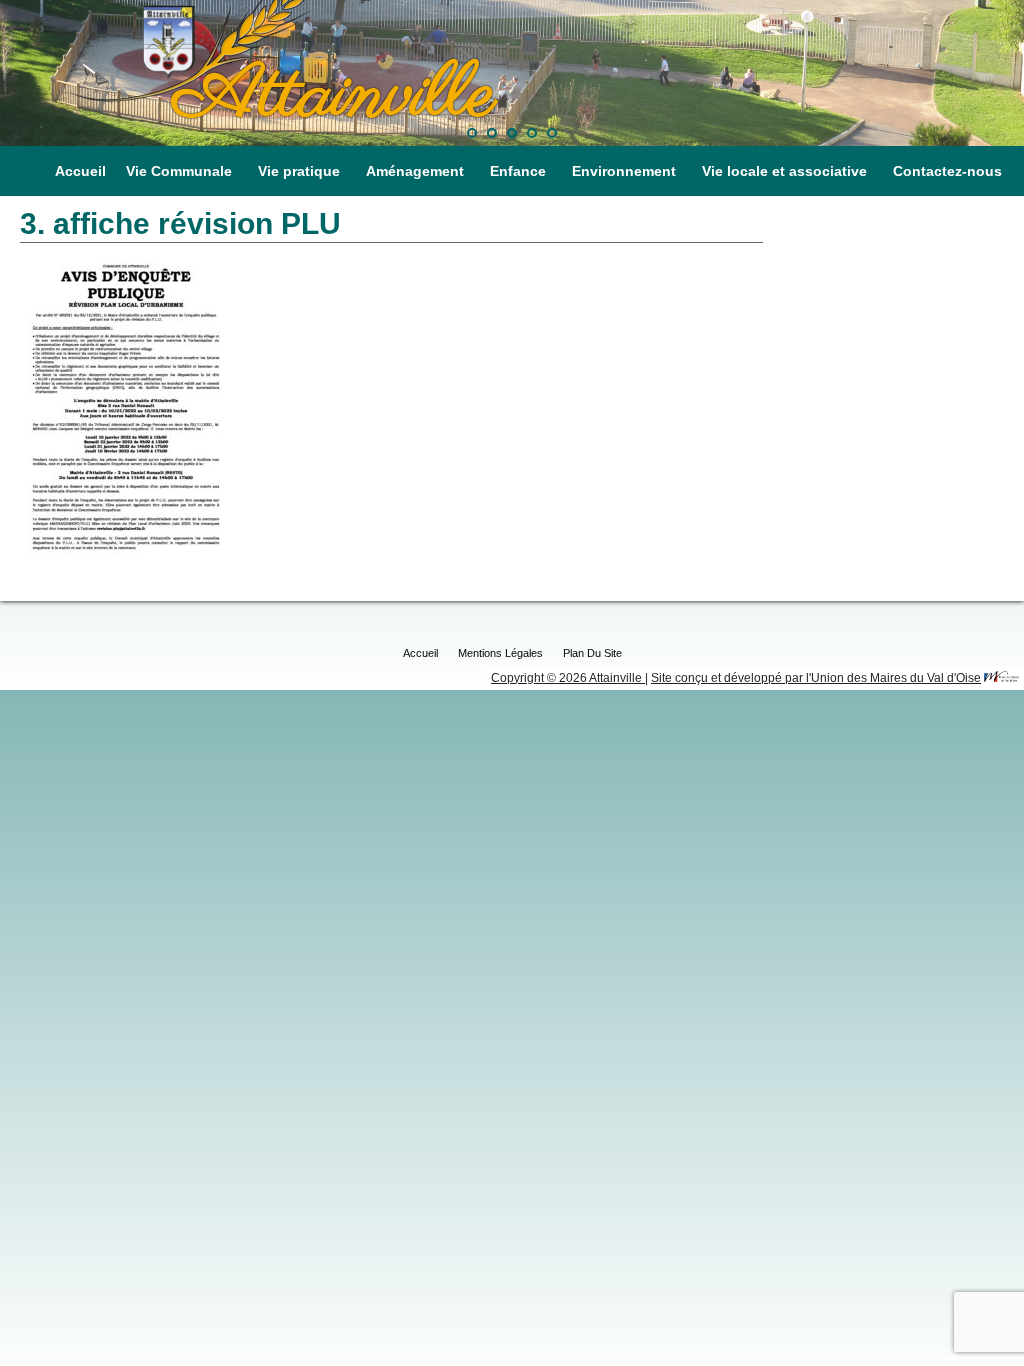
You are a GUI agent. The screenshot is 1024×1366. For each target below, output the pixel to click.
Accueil (80, 171)
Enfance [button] (518, 171)
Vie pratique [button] (299, 171)
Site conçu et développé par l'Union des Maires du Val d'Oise (816, 678)
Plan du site (592, 653)
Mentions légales (500, 653)
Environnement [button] (624, 171)
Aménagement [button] (415, 171)
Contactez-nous (947, 171)
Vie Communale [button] (179, 171)
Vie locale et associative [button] (784, 171)
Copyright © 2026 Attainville (568, 678)
